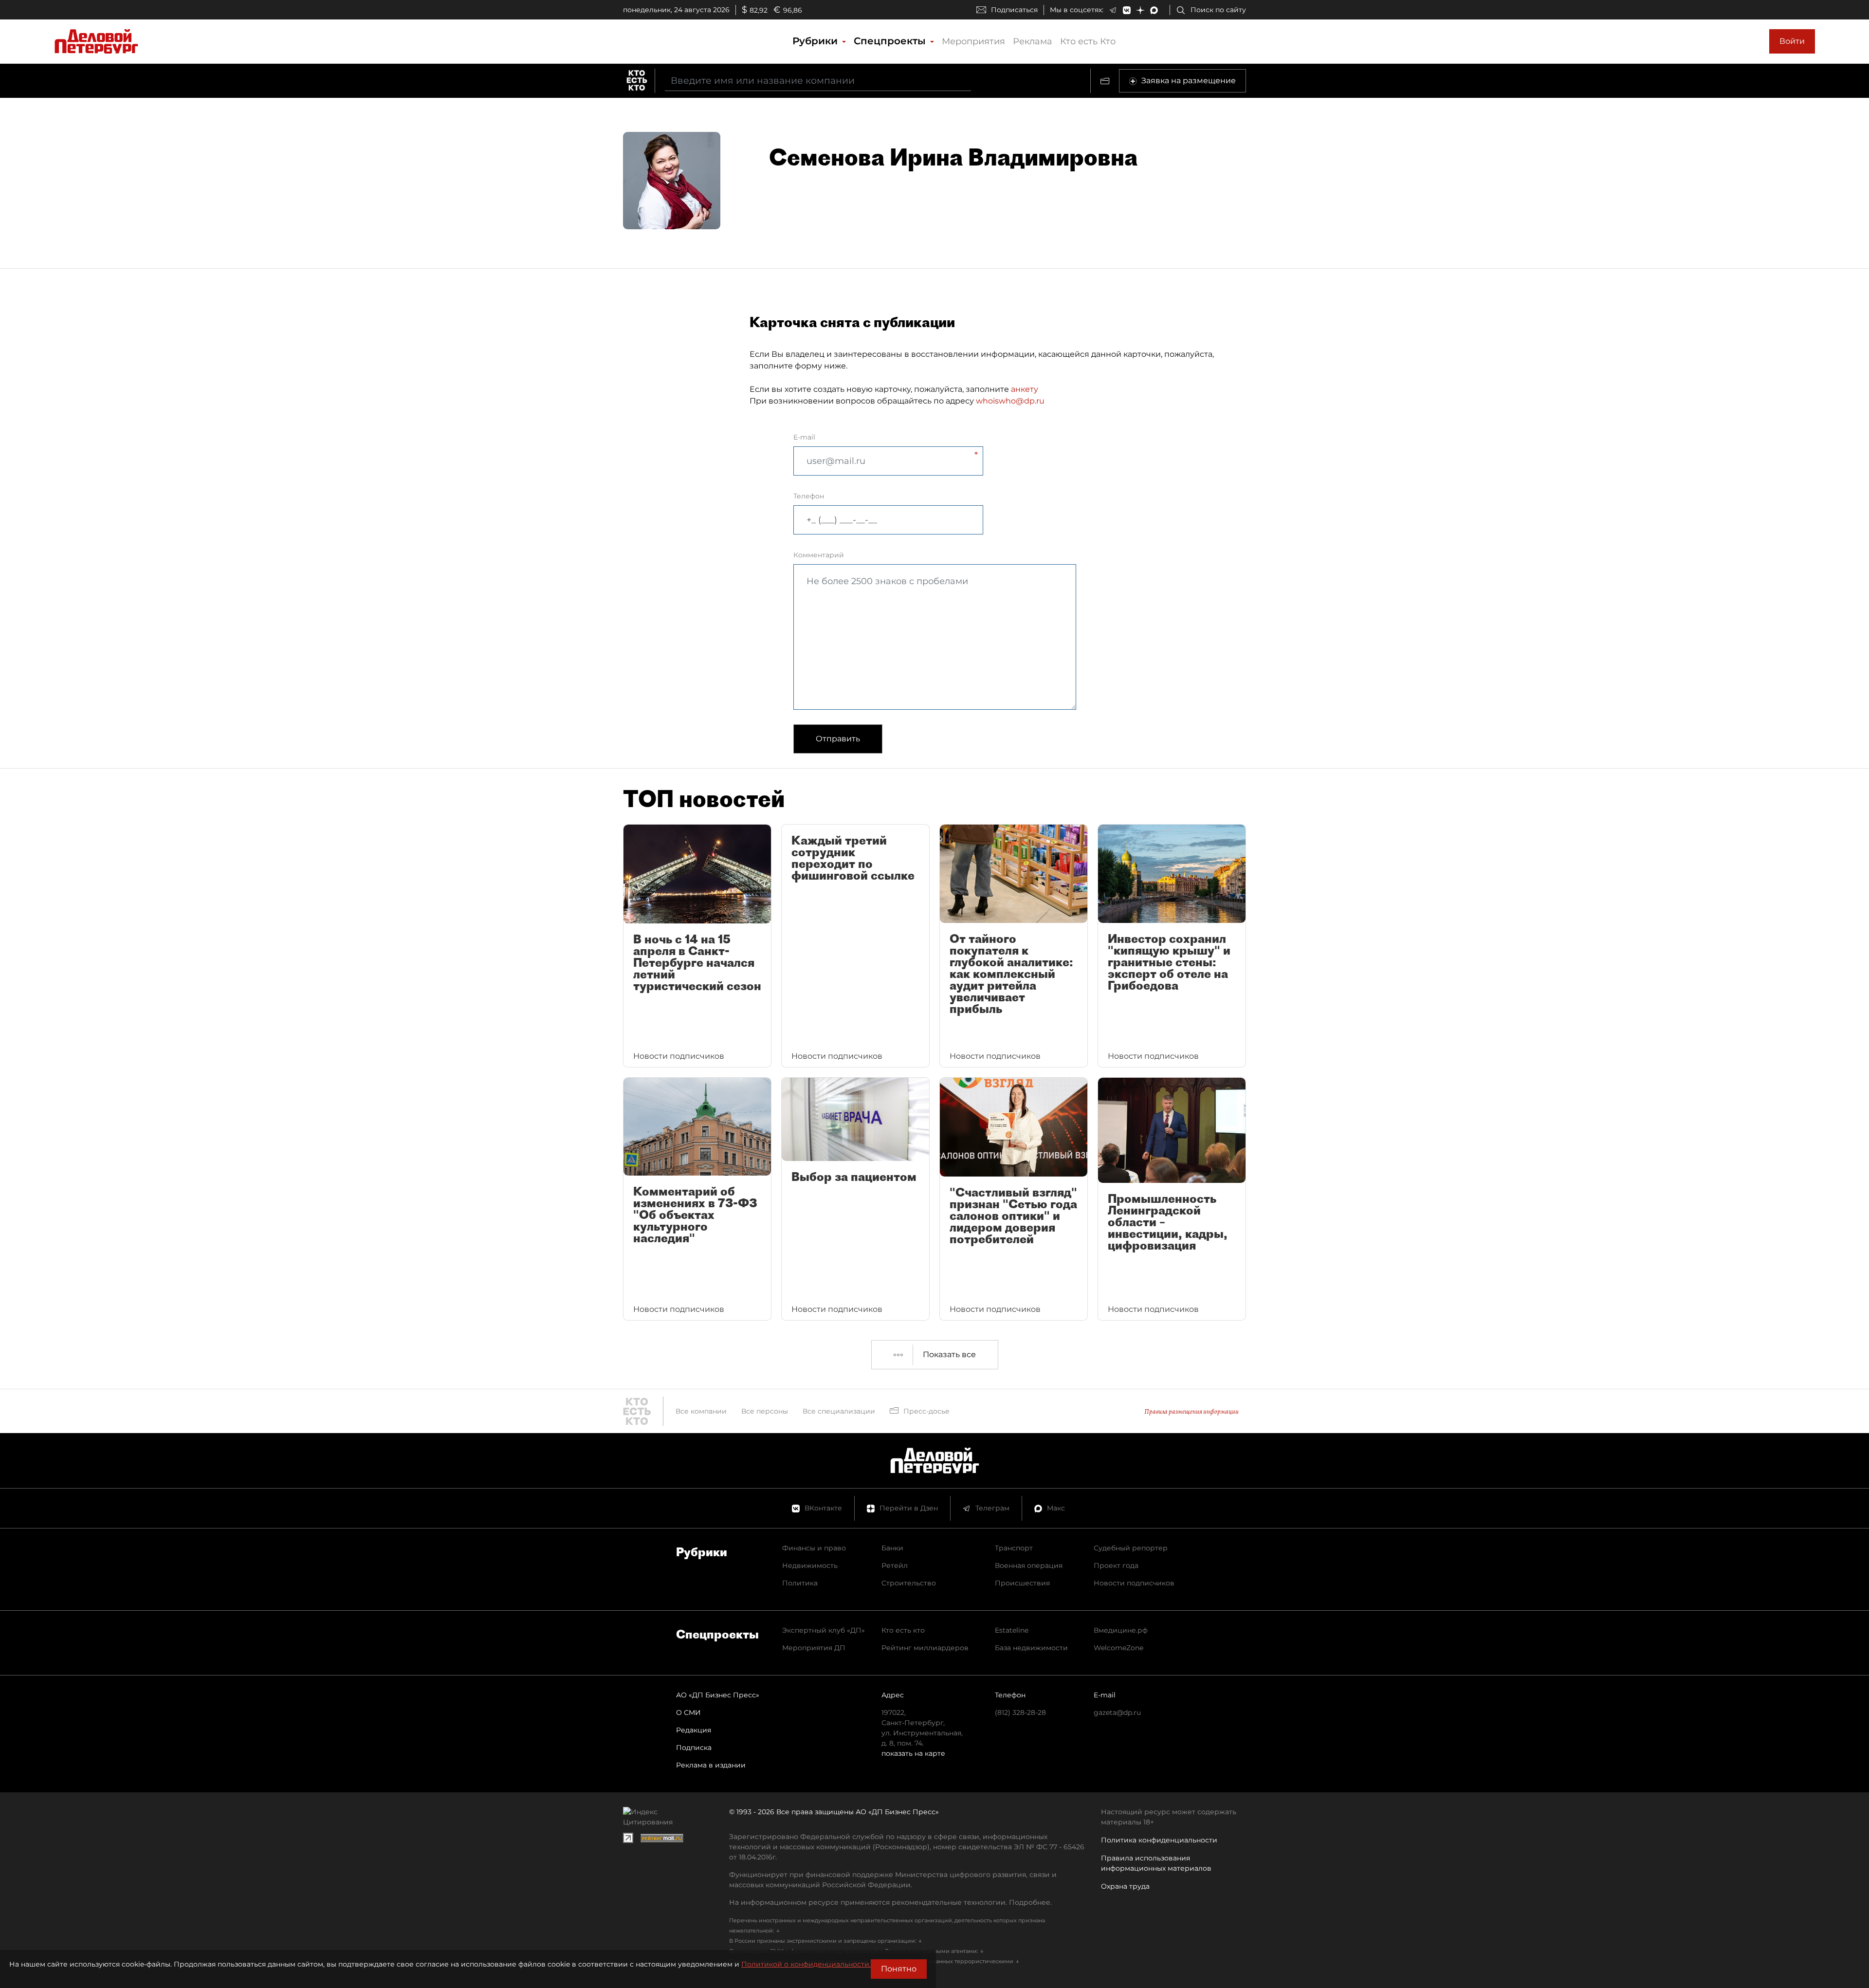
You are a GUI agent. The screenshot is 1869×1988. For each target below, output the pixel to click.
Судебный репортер (1131, 1548)
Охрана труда (1125, 1886)
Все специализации (839, 1411)
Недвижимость (810, 1565)
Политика (800, 1583)
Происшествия (1022, 1583)
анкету (1025, 389)
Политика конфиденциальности (1159, 1840)
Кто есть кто (903, 1630)
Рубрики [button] (816, 41)
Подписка (694, 1748)
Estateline (1012, 1630)
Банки (892, 1548)
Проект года (1116, 1565)
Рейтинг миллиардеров (925, 1648)
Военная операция (1029, 1565)
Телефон (809, 496)
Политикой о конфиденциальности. (806, 1964)
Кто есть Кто (1088, 41)
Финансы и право (814, 1548)
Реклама (1033, 41)
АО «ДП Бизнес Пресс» (718, 1695)
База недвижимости (1031, 1648)
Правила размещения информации (1191, 1411)
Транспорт (1014, 1548)
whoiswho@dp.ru (1010, 401)
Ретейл (895, 1565)
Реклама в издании (711, 1765)
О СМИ (688, 1712)
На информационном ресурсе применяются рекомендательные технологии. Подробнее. (890, 1902)
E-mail (804, 437)
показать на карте (913, 1753)
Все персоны (765, 1411)
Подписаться (1014, 10)
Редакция (694, 1730)
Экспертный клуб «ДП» (824, 1630)
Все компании (701, 1411)
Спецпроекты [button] (891, 41)
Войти (1792, 41)
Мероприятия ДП (814, 1648)
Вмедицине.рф (1121, 1630)
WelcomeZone (1118, 1648)
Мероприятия (973, 41)
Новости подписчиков (1134, 1583)
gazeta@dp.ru (1117, 1712)
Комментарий (819, 555)
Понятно (899, 1969)
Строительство (909, 1583)
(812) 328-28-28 (1020, 1712)
